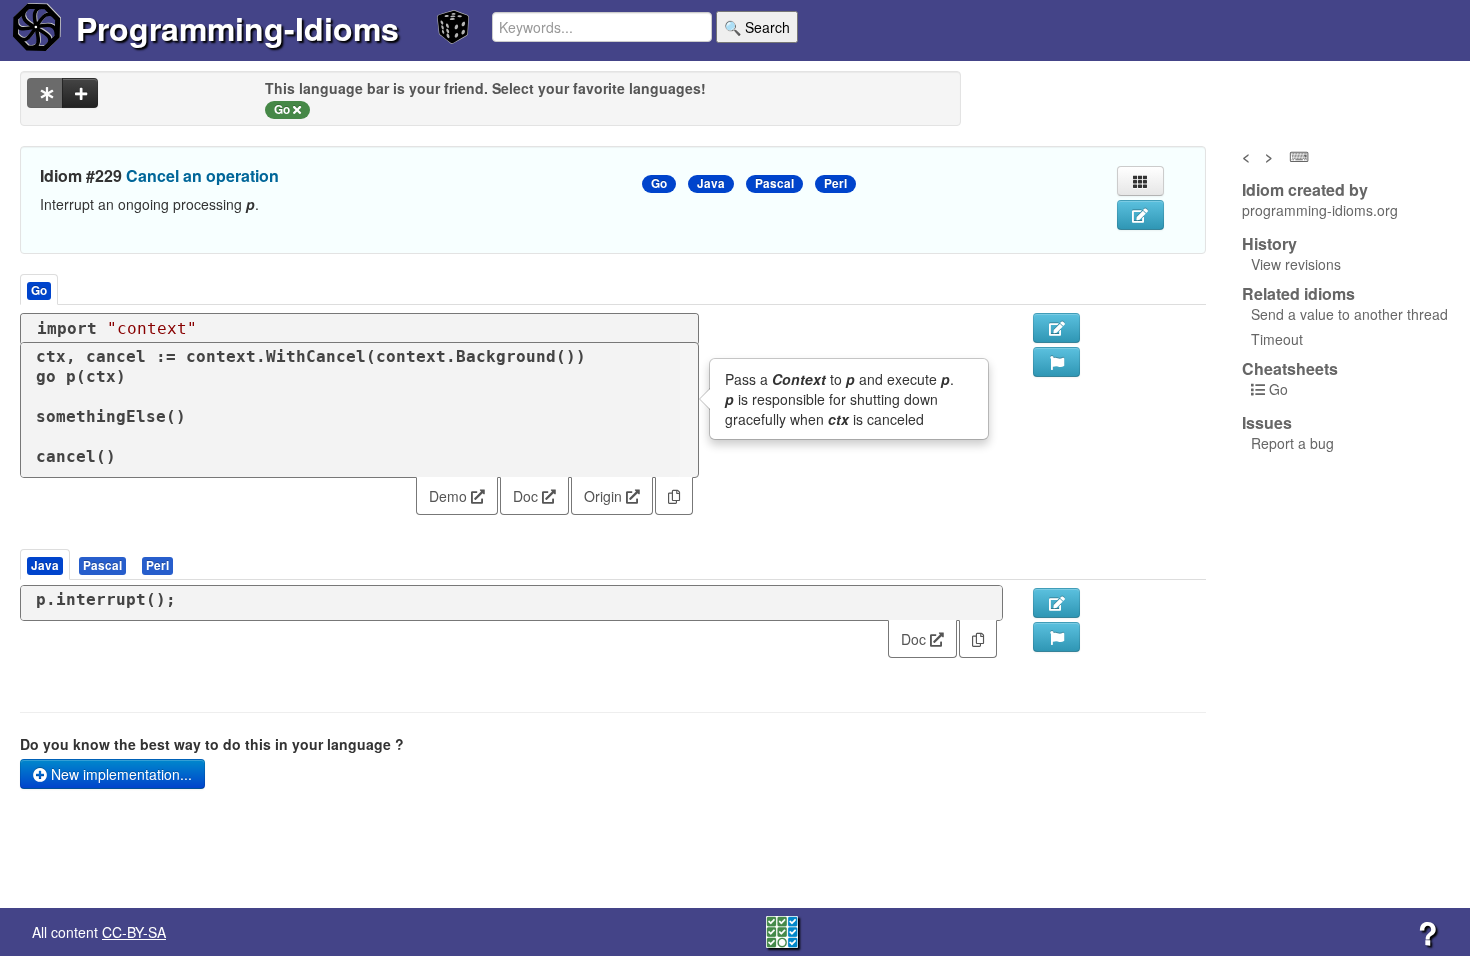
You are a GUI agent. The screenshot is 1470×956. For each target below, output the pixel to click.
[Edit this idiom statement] (1140, 215)
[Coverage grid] (782, 930)
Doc (527, 496)
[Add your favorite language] (80, 93)
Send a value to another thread (1349, 314)
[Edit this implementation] (1056, 603)
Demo (450, 496)
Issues (1267, 423)
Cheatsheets (1290, 368)
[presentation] (45, 564)
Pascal (774, 183)
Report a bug (1292, 443)
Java (711, 183)
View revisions (1296, 264)
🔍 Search (757, 27)
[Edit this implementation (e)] (1056, 328)
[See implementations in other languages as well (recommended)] (45, 93)
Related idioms (1298, 294)
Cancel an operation (202, 175)
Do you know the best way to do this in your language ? (212, 744)
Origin (605, 496)
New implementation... (119, 774)
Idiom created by (1305, 190)
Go (659, 183)
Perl (835, 183)
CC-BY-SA (134, 932)
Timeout (1277, 339)
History (1269, 244)
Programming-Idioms (237, 28)
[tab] (46, 564)
